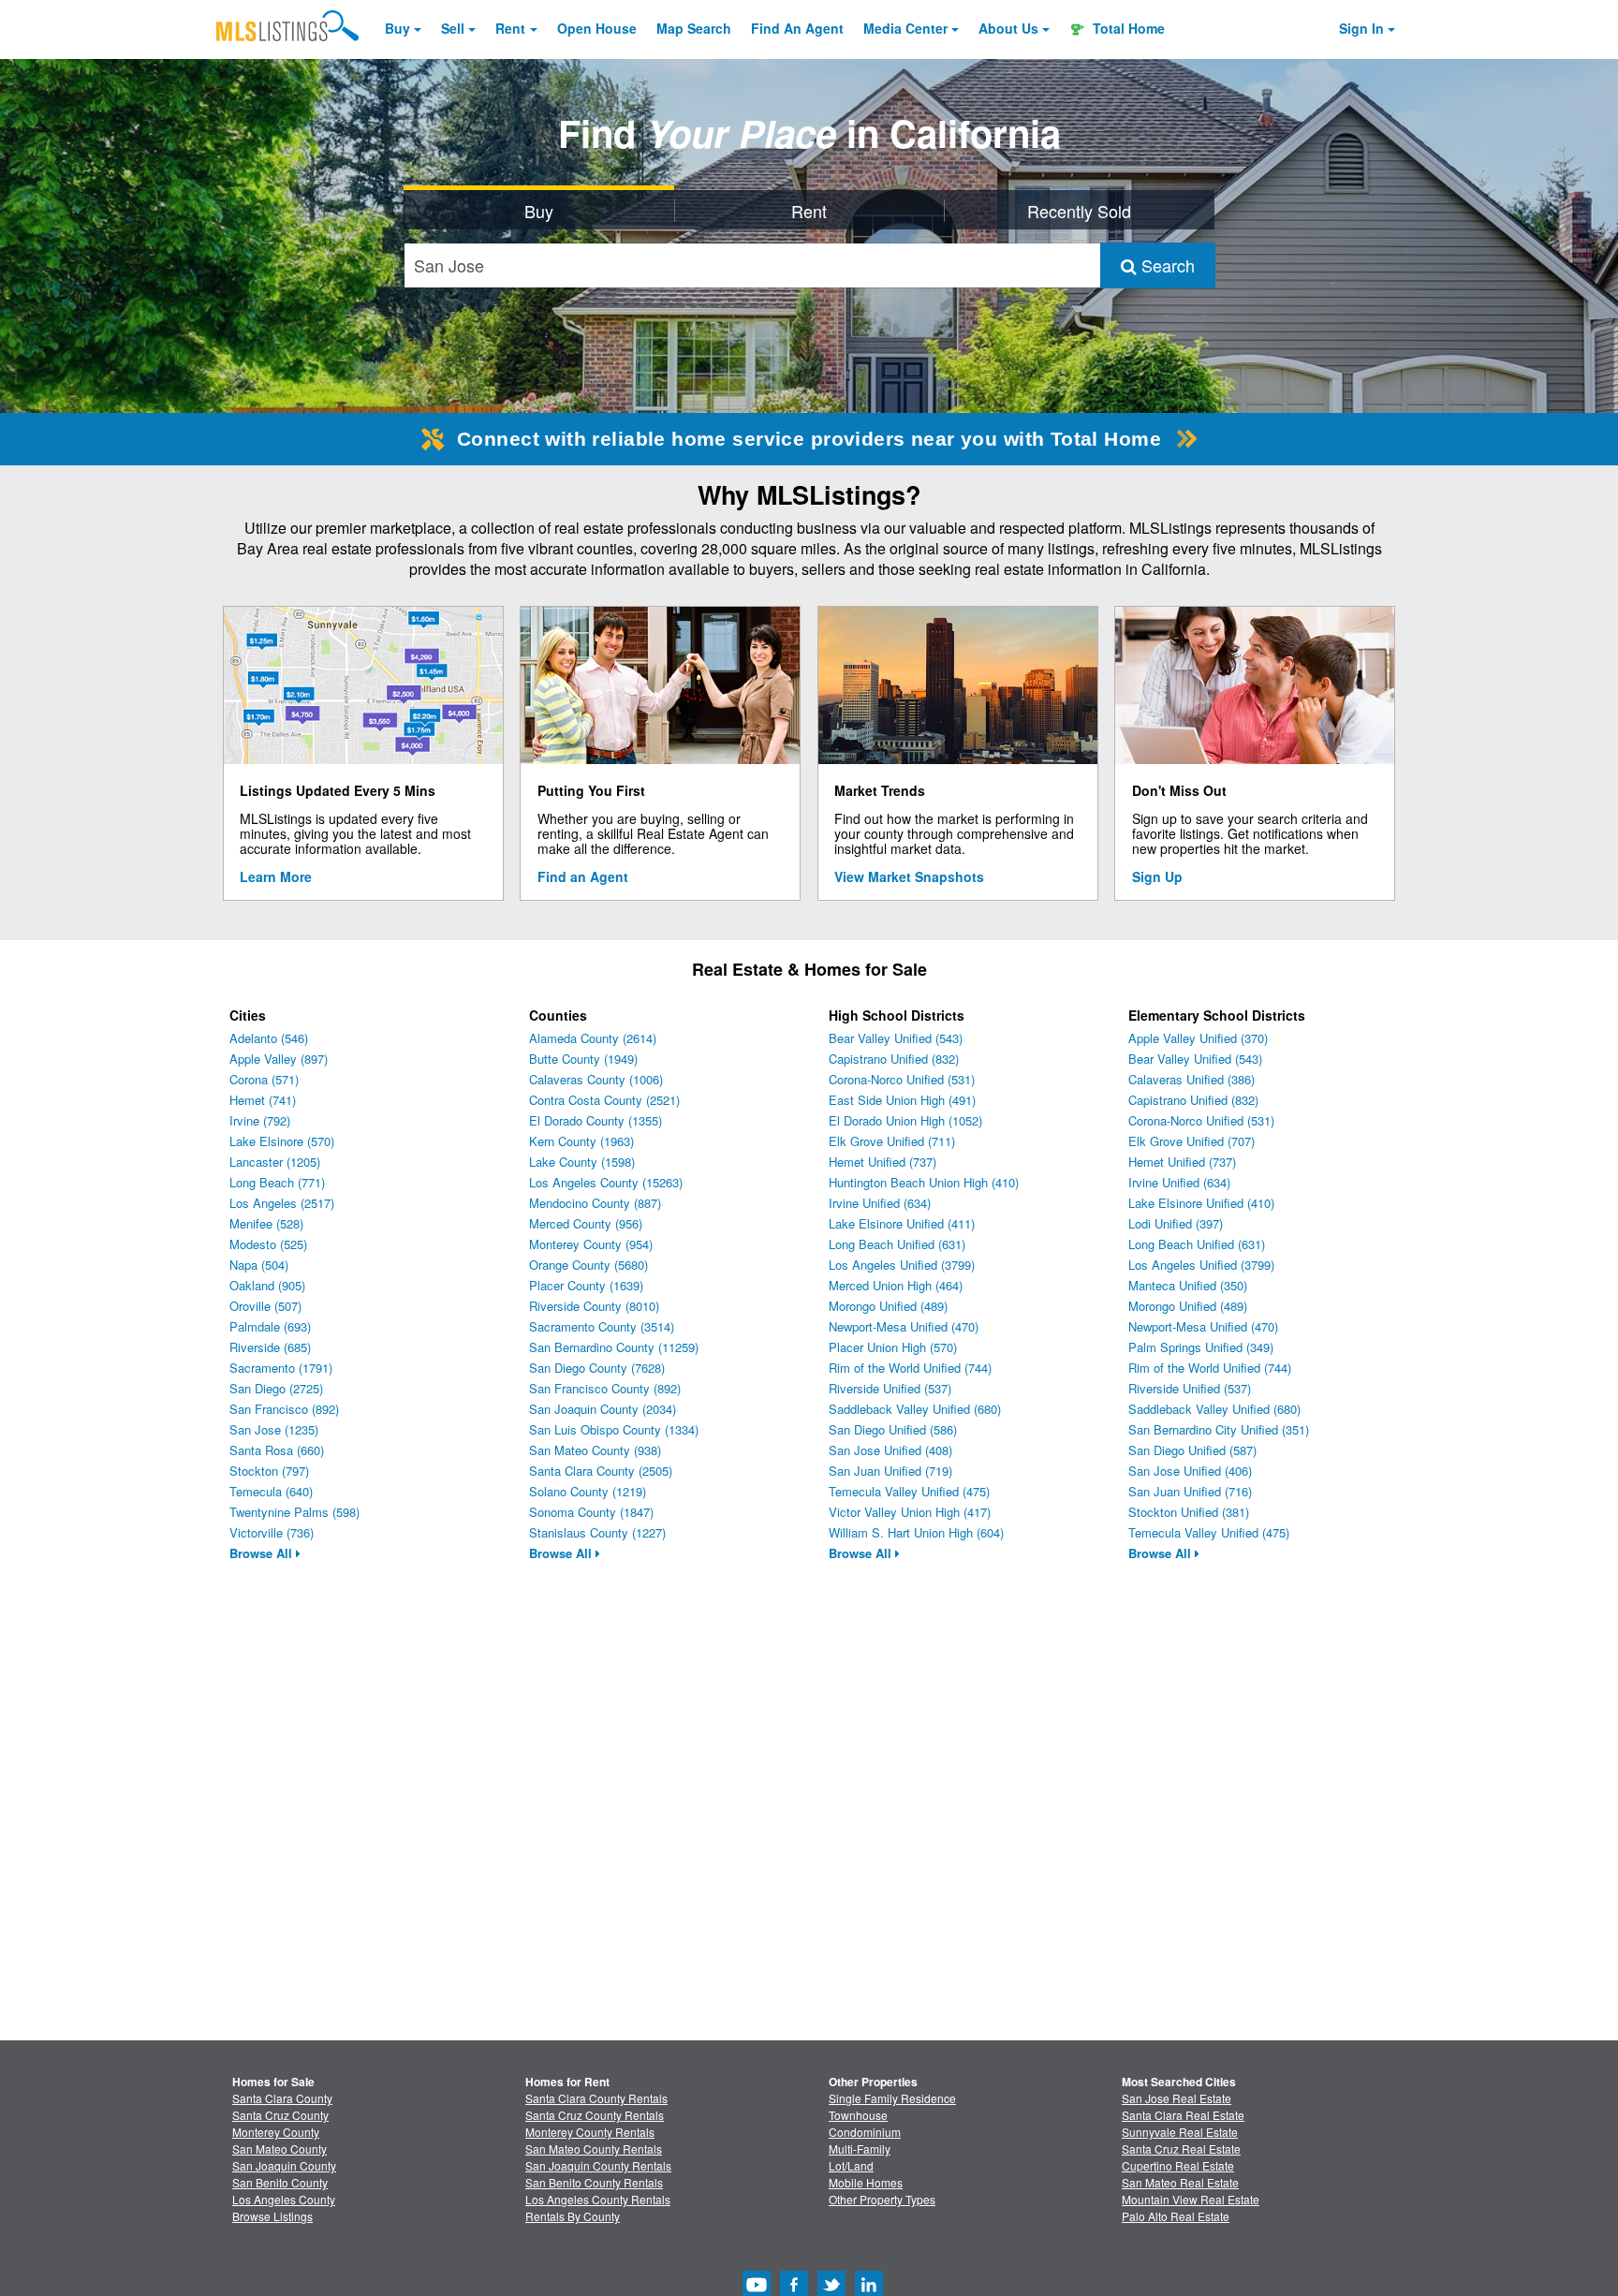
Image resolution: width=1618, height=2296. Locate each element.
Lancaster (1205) (275, 1162)
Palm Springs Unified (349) (1201, 1347)
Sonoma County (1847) (591, 1512)
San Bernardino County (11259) (614, 1347)
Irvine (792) (260, 1120)
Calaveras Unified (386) (1191, 1079)
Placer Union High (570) (893, 1347)
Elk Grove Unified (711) (892, 1141)
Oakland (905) (267, 1285)
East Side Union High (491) (902, 1100)
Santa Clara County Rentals (596, 2098)
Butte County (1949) (583, 1059)
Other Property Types (882, 2199)
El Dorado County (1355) (596, 1120)
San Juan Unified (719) (890, 1471)
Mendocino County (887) (595, 1203)
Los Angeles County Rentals (598, 2199)
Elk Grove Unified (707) (1191, 1141)
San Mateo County (279, 2149)
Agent (797, 28)
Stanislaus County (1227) (597, 1532)
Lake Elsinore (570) (282, 1141)
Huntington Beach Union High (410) (924, 1182)
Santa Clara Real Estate (1183, 2115)
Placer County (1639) (586, 1285)
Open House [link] (597, 28)
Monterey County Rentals (590, 2132)
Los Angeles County (284, 2199)
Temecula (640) (271, 1491)
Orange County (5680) (588, 1265)
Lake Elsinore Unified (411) (902, 1223)
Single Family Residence (892, 2098)
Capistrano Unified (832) (894, 1059)
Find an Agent (583, 876)
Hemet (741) (263, 1100)
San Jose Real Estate (1177, 2098)
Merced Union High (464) (896, 1285)
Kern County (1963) (581, 1141)
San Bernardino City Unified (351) (1219, 1429)
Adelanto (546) (269, 1038)
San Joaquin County (284, 2165)
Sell (453, 28)
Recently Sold (1079, 211)
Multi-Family (860, 2149)
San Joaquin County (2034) (603, 1409)
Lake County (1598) (582, 1162)
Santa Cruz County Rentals (595, 2115)
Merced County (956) (586, 1223)
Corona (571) (264, 1079)
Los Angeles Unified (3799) (902, 1265)
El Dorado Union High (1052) (905, 1120)
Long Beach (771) (277, 1182)
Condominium (865, 2132)
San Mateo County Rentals (594, 2149)
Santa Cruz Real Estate (1181, 2149)
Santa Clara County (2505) (601, 1471)
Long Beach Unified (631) (897, 1244)
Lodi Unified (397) (1176, 1223)
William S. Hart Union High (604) (916, 1532)
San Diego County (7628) (597, 1368)
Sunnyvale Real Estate (1180, 2132)
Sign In (1361, 28)
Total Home (1127, 28)
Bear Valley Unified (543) (896, 1038)
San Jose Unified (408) (890, 1450)
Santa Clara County (282, 2098)
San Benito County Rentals (594, 2182)
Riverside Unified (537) (890, 1388)
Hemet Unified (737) (883, 1162)
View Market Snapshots (909, 876)
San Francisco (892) (284, 1409)
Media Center (905, 28)
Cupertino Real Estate (1178, 2165)
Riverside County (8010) (594, 1306)
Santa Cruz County (280, 2115)
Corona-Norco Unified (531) (902, 1079)
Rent (510, 28)
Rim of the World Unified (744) (910, 1368)
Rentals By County (573, 2216)
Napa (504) (259, 1265)
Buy (397, 28)
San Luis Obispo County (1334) (614, 1429)
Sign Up (1157, 876)
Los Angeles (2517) (282, 1203)
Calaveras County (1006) (596, 1079)
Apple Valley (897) (279, 1059)
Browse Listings (272, 2216)
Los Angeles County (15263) (606, 1182)
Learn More (276, 876)
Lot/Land (851, 2165)
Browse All (263, 1553)
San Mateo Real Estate (1180, 2182)
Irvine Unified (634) (880, 1203)
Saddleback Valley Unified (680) (915, 1409)
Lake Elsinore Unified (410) (1201, 1203)
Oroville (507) (265, 1306)
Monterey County (276, 2132)
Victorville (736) (272, 1532)
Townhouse (858, 2115)
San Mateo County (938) (595, 1450)
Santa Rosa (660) (277, 1450)
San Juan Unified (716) (1190, 1491)
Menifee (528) (266, 1223)
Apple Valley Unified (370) (1198, 1038)
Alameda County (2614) (593, 1038)
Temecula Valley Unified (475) (909, 1491)
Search (1166, 265)
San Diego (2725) (276, 1388)
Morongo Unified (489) (888, 1306)
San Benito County (280, 2182)
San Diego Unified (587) (1192, 1450)
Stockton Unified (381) (1189, 1512)
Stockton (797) (269, 1471)
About (1008, 28)
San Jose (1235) (274, 1429)
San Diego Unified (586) (893, 1429)
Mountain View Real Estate (1191, 2199)
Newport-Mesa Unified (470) (904, 1326)
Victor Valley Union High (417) (910, 1512)
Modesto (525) (268, 1244)
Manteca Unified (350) (1188, 1285)
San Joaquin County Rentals (598, 2165)
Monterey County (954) (591, 1244)
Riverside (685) (270, 1347)
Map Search (694, 28)
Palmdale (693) (270, 1326)
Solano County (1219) (588, 1491)
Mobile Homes (866, 2182)
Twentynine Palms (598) (294, 1512)
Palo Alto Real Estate (1176, 2216)
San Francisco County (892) (605, 1388)
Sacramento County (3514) (602, 1326)
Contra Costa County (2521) (604, 1100)
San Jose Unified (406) (1190, 1471)
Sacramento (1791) (281, 1368)
